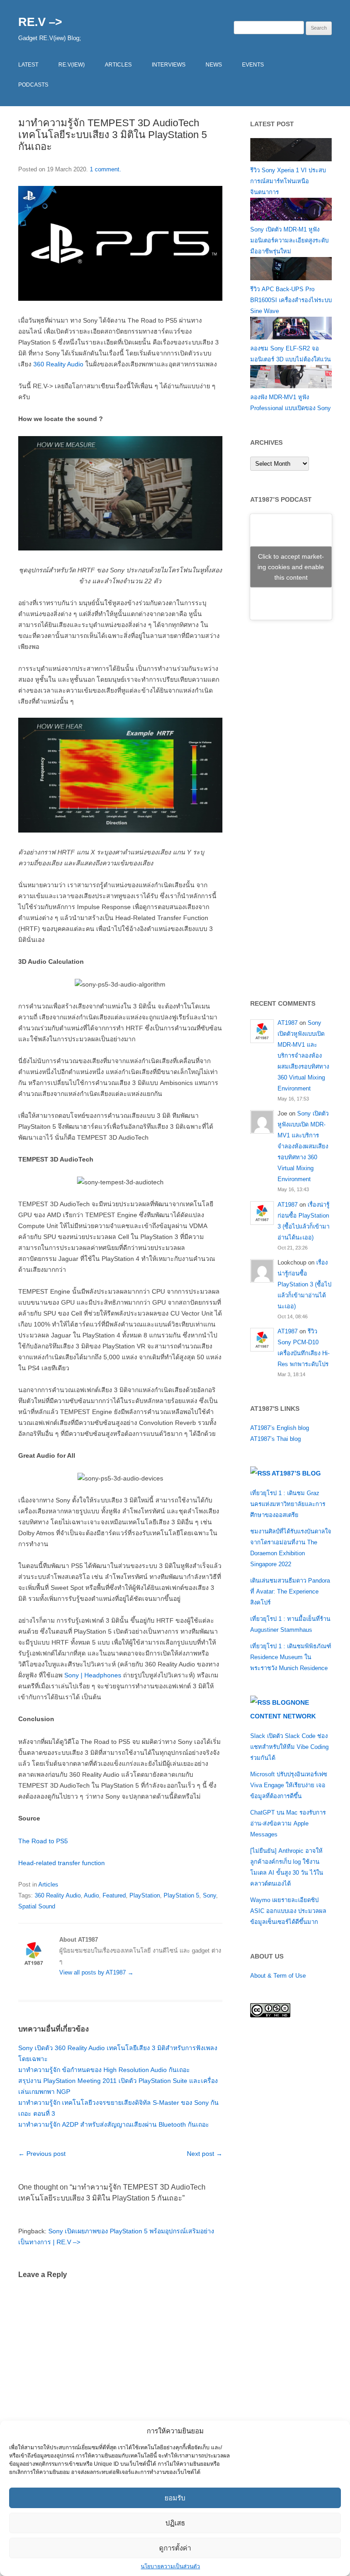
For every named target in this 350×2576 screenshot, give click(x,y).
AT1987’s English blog (280, 1428)
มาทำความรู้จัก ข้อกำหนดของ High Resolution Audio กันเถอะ (104, 2070)
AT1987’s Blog (296, 1473)
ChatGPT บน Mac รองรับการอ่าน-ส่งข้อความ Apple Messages (288, 1823)
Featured (114, 1895)
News (214, 65)
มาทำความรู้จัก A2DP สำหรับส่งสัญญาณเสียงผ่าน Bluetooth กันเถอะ (114, 2124)
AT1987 (288, 1023)
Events (253, 65)
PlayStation (145, 1895)
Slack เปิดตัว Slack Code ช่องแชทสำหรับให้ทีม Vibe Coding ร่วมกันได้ (289, 1747)
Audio (91, 1895)
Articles (118, 65)
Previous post (42, 2154)
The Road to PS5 (43, 1841)
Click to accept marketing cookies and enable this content (291, 566)
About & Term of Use (278, 1976)
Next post (205, 2154)
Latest (28, 65)
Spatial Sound (37, 1906)
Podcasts (33, 85)
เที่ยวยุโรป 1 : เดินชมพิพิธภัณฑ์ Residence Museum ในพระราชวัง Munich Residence (291, 1657)
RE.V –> (40, 22)
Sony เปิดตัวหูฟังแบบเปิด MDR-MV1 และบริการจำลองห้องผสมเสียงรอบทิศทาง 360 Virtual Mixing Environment (303, 1056)
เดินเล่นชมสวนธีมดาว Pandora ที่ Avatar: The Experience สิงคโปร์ (290, 1591)
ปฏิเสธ (175, 2523)
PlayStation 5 (181, 1895)
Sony (209, 1895)
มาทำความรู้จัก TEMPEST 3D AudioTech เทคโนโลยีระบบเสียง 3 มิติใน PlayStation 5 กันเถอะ (113, 135)
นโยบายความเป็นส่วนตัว (170, 2566)
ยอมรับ (175, 2498)
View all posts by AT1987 (96, 1972)
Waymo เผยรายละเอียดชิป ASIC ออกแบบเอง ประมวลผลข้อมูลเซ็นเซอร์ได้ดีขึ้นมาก (288, 1911)
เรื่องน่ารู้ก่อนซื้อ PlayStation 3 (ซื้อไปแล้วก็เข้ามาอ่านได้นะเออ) (304, 1284)
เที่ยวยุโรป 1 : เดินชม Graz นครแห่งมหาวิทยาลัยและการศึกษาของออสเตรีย (288, 1504)
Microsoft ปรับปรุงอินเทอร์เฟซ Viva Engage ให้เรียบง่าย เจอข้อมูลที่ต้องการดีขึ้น (289, 1785)
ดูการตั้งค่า (175, 2548)
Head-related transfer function (62, 1863)
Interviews (169, 65)
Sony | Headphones (93, 1675)
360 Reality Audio (58, 364)
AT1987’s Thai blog (275, 1439)
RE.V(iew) (72, 65)
